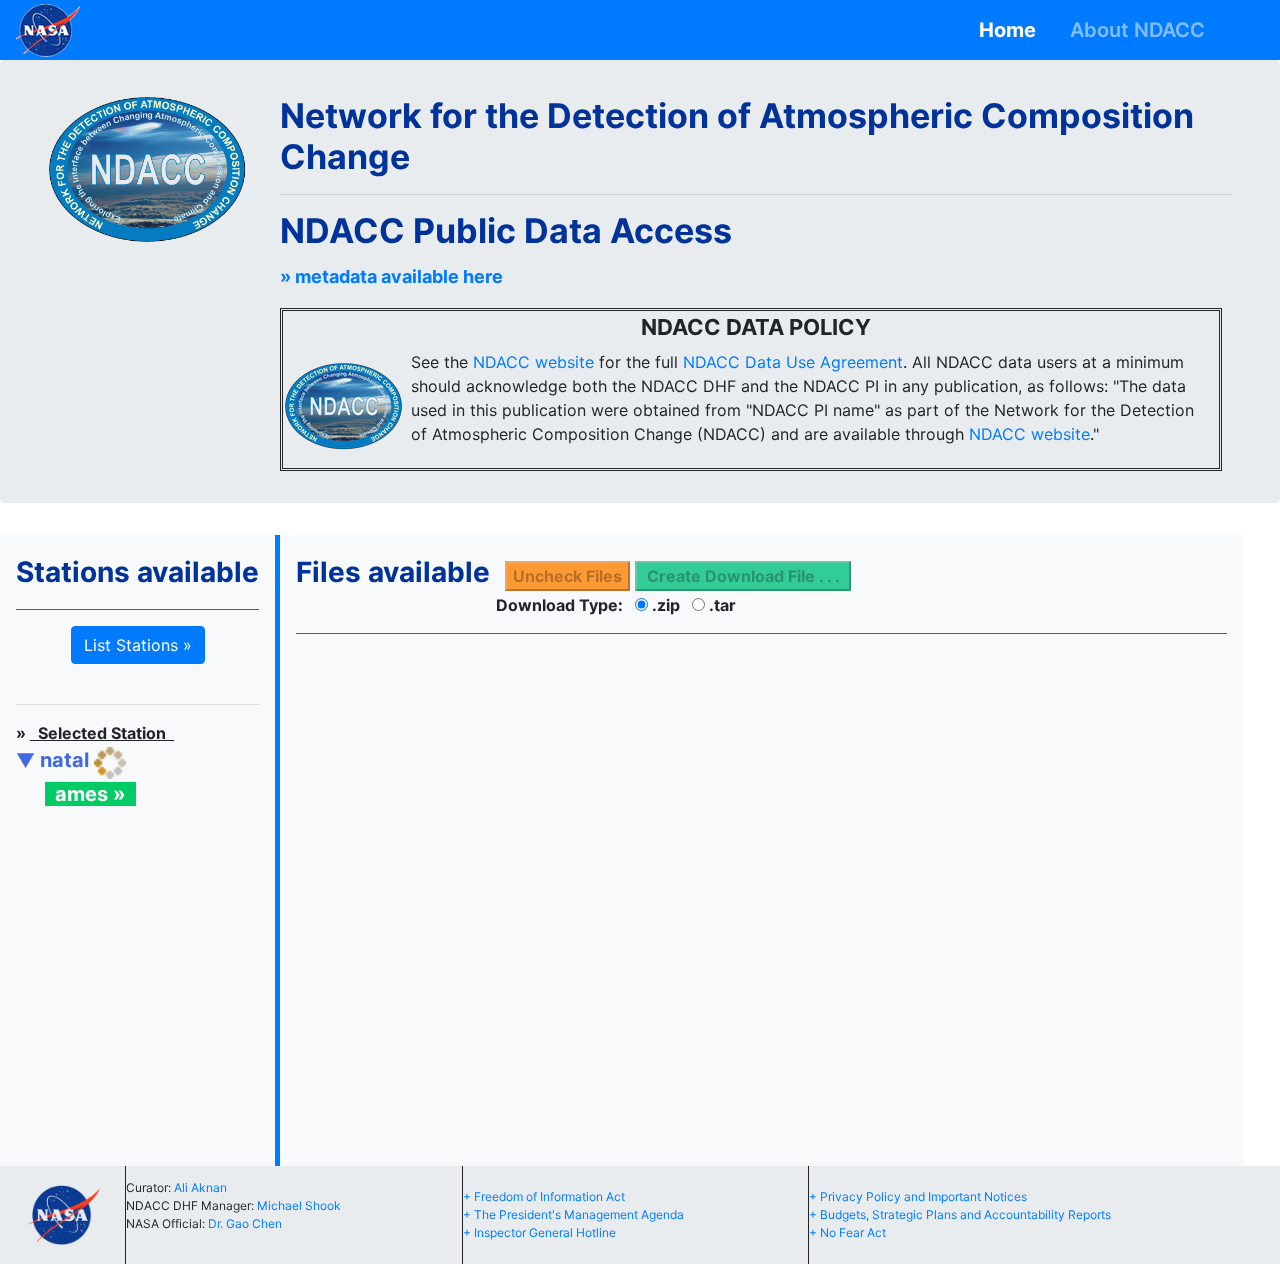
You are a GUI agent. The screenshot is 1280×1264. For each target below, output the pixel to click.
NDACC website (533, 362)
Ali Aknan (200, 1187)
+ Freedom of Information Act (544, 1196)
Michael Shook (299, 1205)
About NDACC (1142, 30)
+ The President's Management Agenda (573, 1214)
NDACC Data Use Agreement (793, 362)
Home (1012, 30)
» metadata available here (391, 276)
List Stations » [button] (138, 645)
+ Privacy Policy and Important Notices (918, 1196)
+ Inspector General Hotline (539, 1232)
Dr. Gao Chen (245, 1223)
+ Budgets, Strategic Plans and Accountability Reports (960, 1214)
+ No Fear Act (847, 1232)
